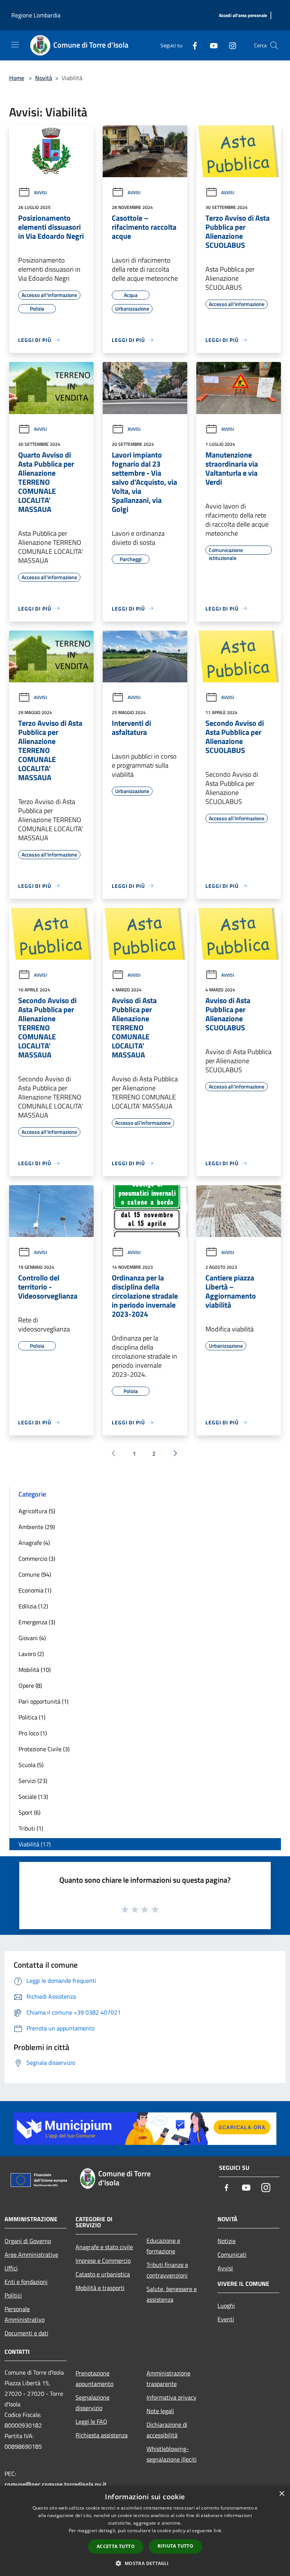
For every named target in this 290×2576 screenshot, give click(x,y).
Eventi (226, 2319)
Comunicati (232, 2254)
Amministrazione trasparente (168, 2378)
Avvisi (40, 193)
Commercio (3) (37, 1559)
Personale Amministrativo (25, 2314)
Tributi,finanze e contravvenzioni (167, 2270)
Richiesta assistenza (102, 2435)
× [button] (282, 2494)
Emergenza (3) (37, 1622)
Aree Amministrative (31, 2254)
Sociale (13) (33, 1797)
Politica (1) (32, 1717)
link (217, 2530)
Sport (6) (29, 1812)
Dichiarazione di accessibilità (167, 2430)
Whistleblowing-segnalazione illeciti (172, 2454)
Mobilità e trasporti (100, 2288)
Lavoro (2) (31, 1654)
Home (17, 78)
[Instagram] (230, 45)
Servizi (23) (33, 1781)
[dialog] (145, 2531)
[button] (145, 2563)
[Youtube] (211, 45)
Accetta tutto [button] (116, 2546)
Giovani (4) (32, 1638)
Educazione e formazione (163, 2246)
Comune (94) (35, 1574)
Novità (44, 78)
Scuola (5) (31, 1765)
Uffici (11, 2268)
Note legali (160, 2411)
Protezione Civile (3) (44, 1749)
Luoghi (226, 2305)
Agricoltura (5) (37, 1511)
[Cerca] (274, 45)
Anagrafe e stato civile (104, 2247)
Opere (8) (30, 1685)
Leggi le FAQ (91, 2421)
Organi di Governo (28, 2241)
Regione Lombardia (36, 15)
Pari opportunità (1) (43, 1701)
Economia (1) (35, 1590)
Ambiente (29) (37, 1527)
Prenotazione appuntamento (94, 2378)
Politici (13, 2295)
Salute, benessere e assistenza (172, 2294)
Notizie (227, 2241)
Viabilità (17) (35, 1844)
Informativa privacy (171, 2397)
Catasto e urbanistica (103, 2274)
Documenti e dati (26, 2333)
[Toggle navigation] (15, 45)
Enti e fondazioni (26, 2282)
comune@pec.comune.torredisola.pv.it (56, 2484)
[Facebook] (192, 45)
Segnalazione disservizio (93, 2403)
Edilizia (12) (33, 1606)
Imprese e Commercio (103, 2261)
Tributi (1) (31, 1828)
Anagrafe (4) (34, 1543)
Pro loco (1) (33, 1733)
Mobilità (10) (35, 1670)
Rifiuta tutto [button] (175, 2546)
